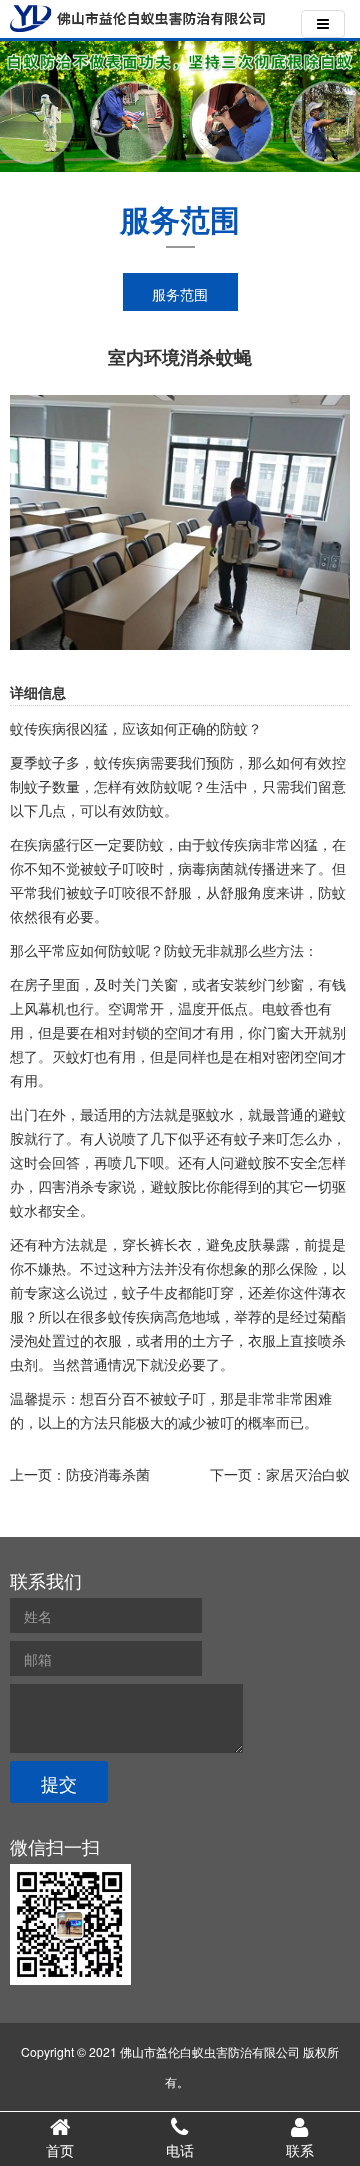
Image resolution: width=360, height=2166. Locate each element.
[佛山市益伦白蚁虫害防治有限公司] (137, 18)
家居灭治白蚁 (308, 1474)
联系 (300, 2150)
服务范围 (180, 294)
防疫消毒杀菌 (108, 1474)
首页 (60, 2150)
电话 (180, 2150)
